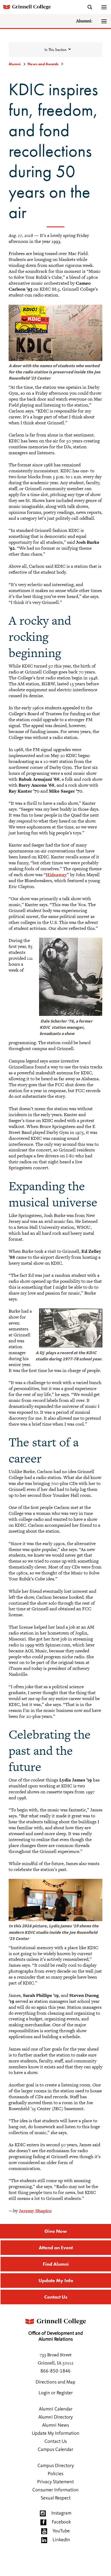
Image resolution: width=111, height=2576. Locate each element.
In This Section (55, 50)
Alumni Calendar (56, 2409)
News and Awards (43, 64)
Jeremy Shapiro (35, 2211)
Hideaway (56, 875)
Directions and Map (55, 2382)
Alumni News (55, 2425)
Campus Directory (56, 2466)
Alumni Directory (55, 2417)
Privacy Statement (55, 2482)
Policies (55, 2474)
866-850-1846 (55, 2371)
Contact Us (56, 2297)
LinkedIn (61, 2540)
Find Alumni (56, 2264)
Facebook (61, 2522)
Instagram (61, 2513)
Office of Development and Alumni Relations (55, 2336)
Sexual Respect (56, 2498)
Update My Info (56, 2280)
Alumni (15, 64)
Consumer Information (55, 2490)
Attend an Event (56, 2247)
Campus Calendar (55, 2450)
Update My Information (56, 2433)
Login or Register (56, 2393)
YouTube (61, 2531)
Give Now (56, 2231)
